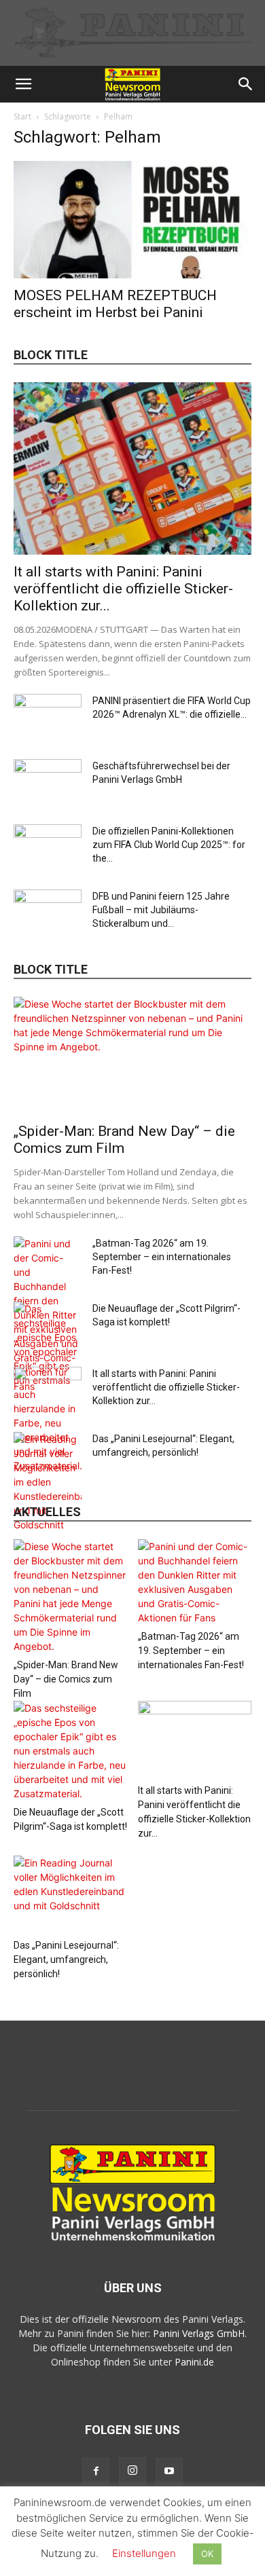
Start (22, 116)
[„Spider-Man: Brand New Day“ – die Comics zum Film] (132, 1055)
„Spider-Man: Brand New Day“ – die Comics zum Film (66, 1679)
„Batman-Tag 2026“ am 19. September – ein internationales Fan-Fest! (162, 1257)
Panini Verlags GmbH (199, 2333)
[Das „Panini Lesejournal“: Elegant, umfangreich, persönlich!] (48, 1482)
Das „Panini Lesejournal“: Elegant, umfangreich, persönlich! (66, 1959)
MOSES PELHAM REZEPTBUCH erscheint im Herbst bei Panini (115, 304)
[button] (23, 84)
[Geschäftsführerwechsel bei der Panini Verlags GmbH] (48, 783)
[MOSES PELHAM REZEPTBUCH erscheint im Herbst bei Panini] (132, 220)
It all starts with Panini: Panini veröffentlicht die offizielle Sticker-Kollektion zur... (123, 589)
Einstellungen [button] (144, 2553)
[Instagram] (132, 2471)
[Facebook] (96, 2471)
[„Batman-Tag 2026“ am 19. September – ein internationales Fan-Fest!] (195, 1582)
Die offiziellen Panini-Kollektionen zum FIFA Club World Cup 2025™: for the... (169, 845)
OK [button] (207, 2554)
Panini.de (194, 2362)
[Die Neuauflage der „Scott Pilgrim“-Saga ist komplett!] (71, 1751)
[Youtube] (169, 2471)
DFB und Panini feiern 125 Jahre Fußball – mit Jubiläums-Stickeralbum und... (161, 910)
